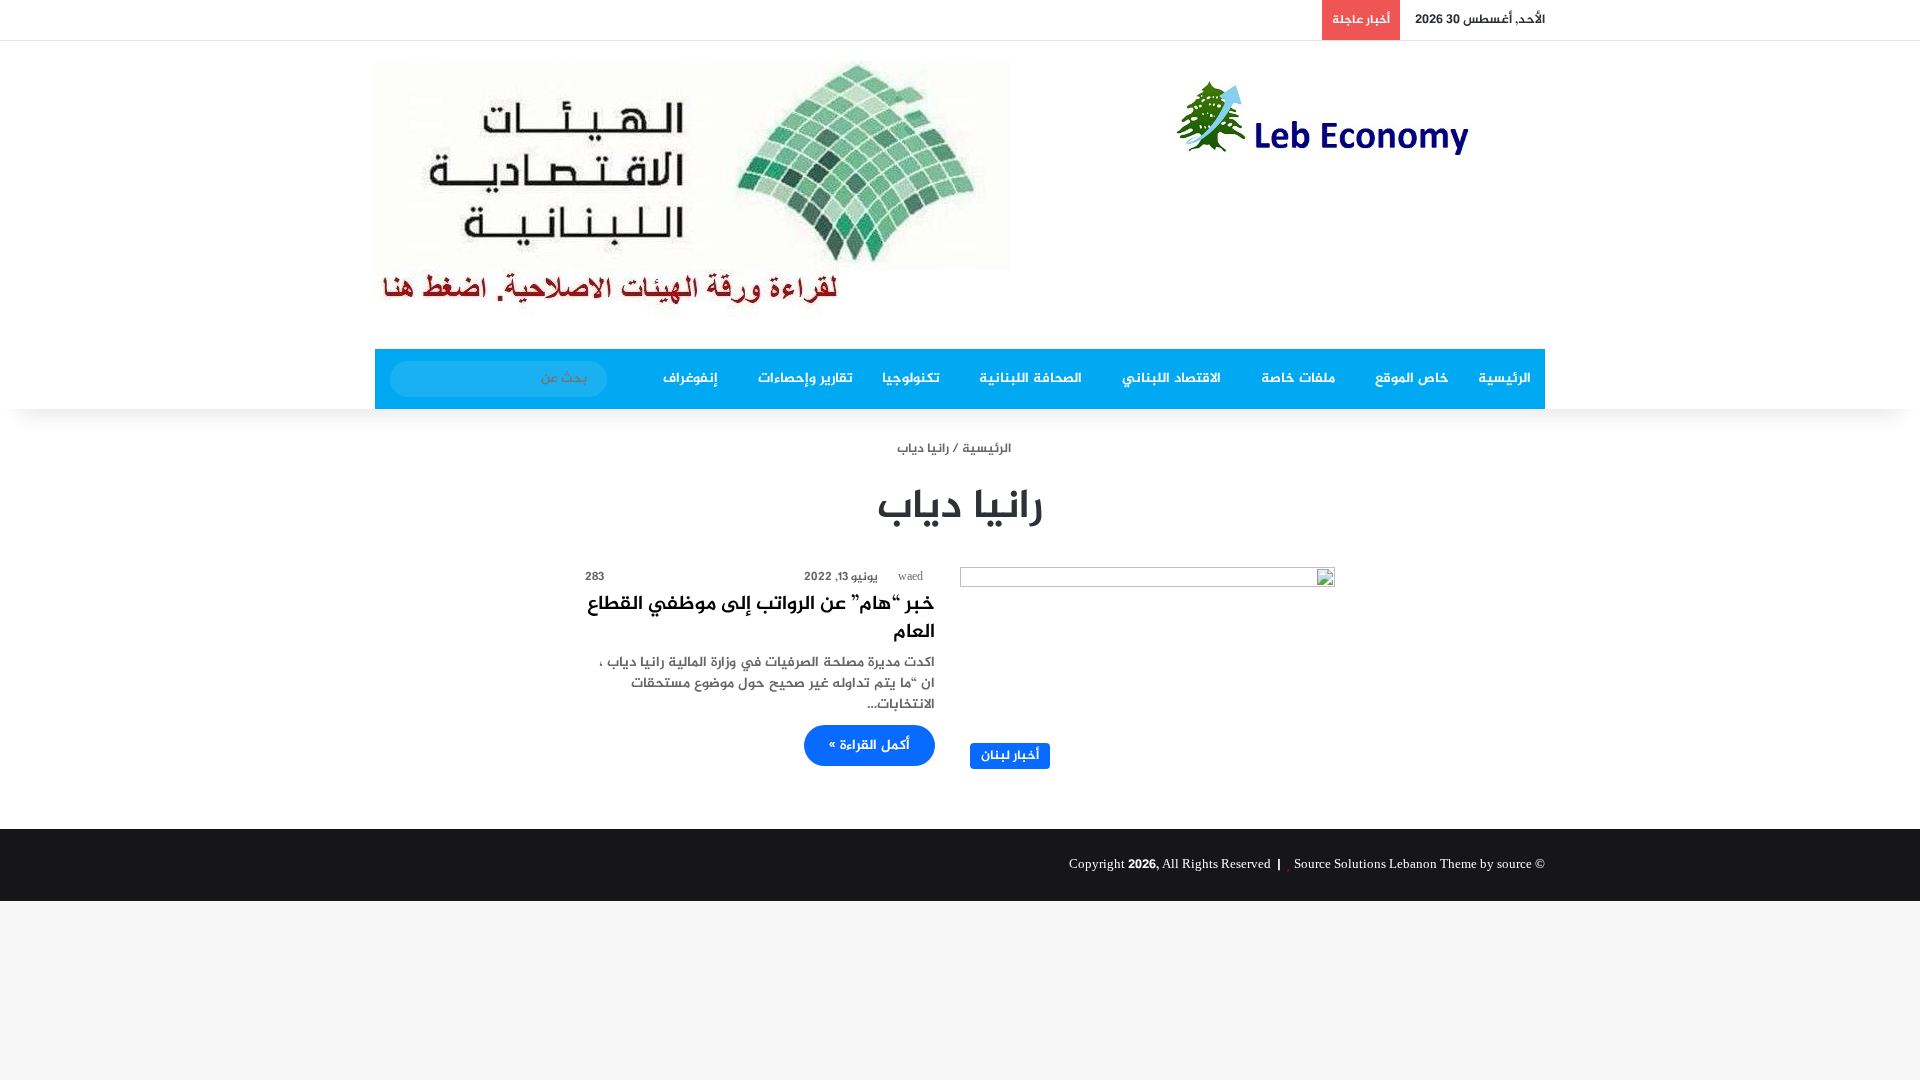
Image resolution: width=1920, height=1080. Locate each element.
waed (910, 577)
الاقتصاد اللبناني (1171, 378)
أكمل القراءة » (869, 745)
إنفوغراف (690, 378)
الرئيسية (1504, 378)
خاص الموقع (1412, 378)
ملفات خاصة (1298, 378)
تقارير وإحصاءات (805, 378)
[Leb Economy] (1360, 118)
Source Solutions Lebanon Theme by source (1413, 865)
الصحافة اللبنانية (1030, 378)
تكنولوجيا (911, 378)
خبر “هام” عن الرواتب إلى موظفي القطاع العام (761, 618)
